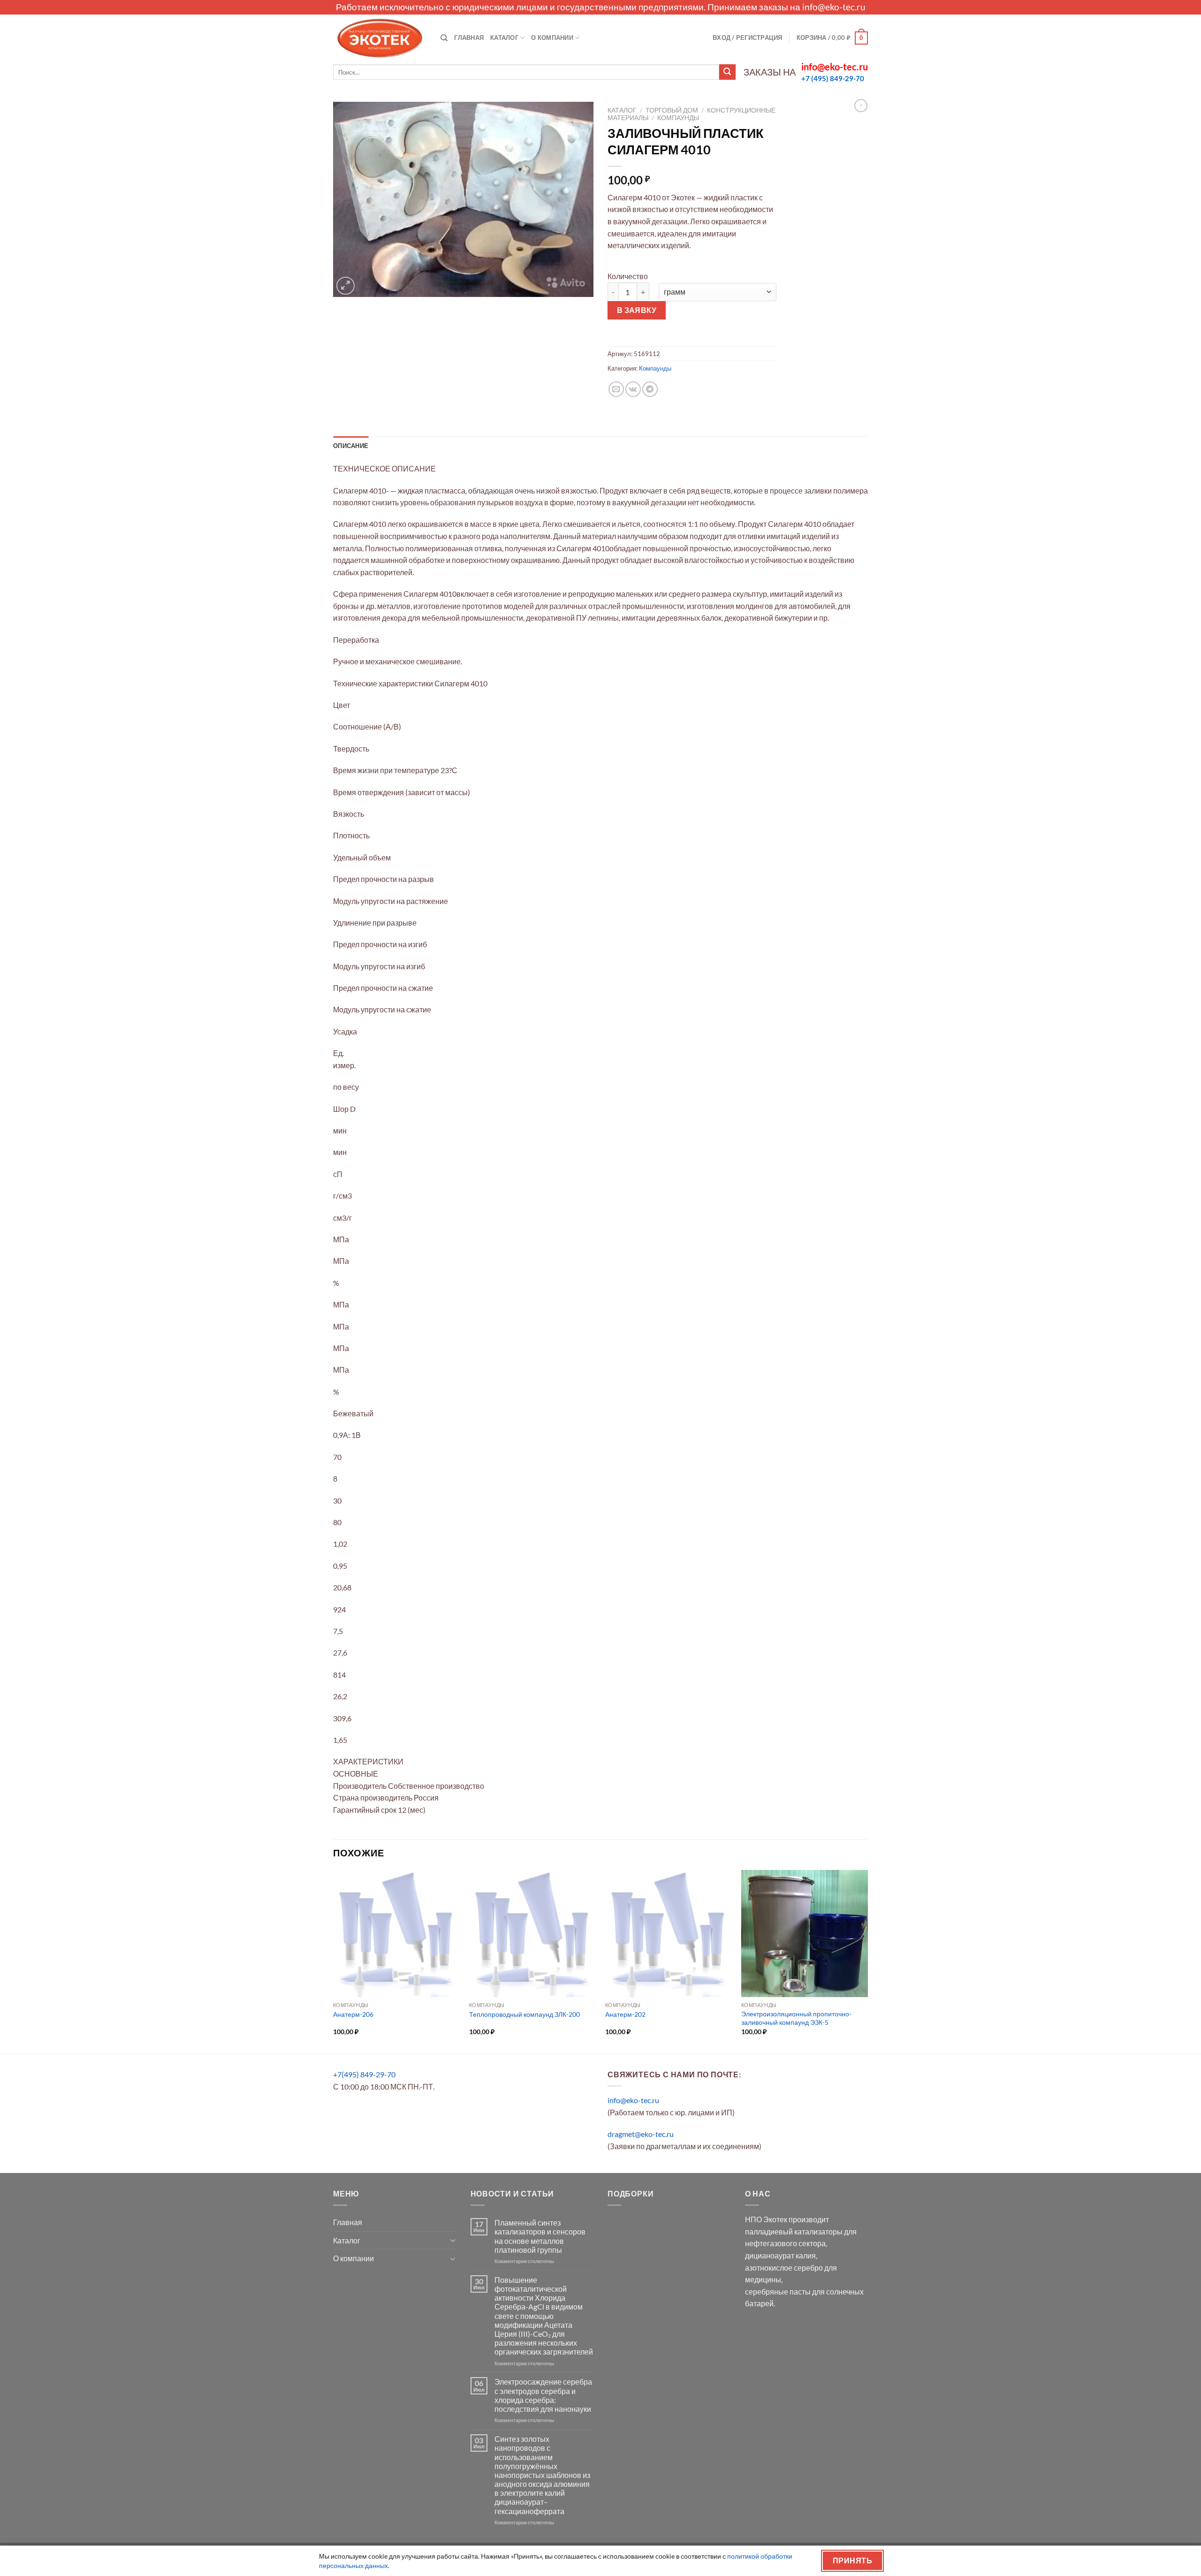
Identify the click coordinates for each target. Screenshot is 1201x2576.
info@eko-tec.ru (834, 7)
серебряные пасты (778, 2291)
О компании (552, 38)
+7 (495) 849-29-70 (833, 78)
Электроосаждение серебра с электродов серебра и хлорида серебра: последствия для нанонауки (543, 2395)
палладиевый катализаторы (794, 2231)
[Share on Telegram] (650, 389)
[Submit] (727, 72)
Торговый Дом (672, 110)
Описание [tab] (351, 446)
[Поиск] (444, 38)
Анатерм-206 (353, 2014)
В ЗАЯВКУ (637, 310)
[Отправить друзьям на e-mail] (616, 389)
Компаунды (678, 118)
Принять (852, 2561)
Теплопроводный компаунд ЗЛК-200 (524, 2014)
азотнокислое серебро (784, 2268)
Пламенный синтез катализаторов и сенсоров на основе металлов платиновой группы (540, 2236)
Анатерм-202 (625, 2014)
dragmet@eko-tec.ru (641, 2134)
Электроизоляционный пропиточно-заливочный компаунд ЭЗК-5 (796, 2018)
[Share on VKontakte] (633, 389)
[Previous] (334, 1961)
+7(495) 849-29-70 (364, 2074)
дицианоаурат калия (780, 2255)
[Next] (867, 1961)
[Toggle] (453, 2240)
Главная (469, 38)
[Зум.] (346, 286)
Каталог (504, 38)
